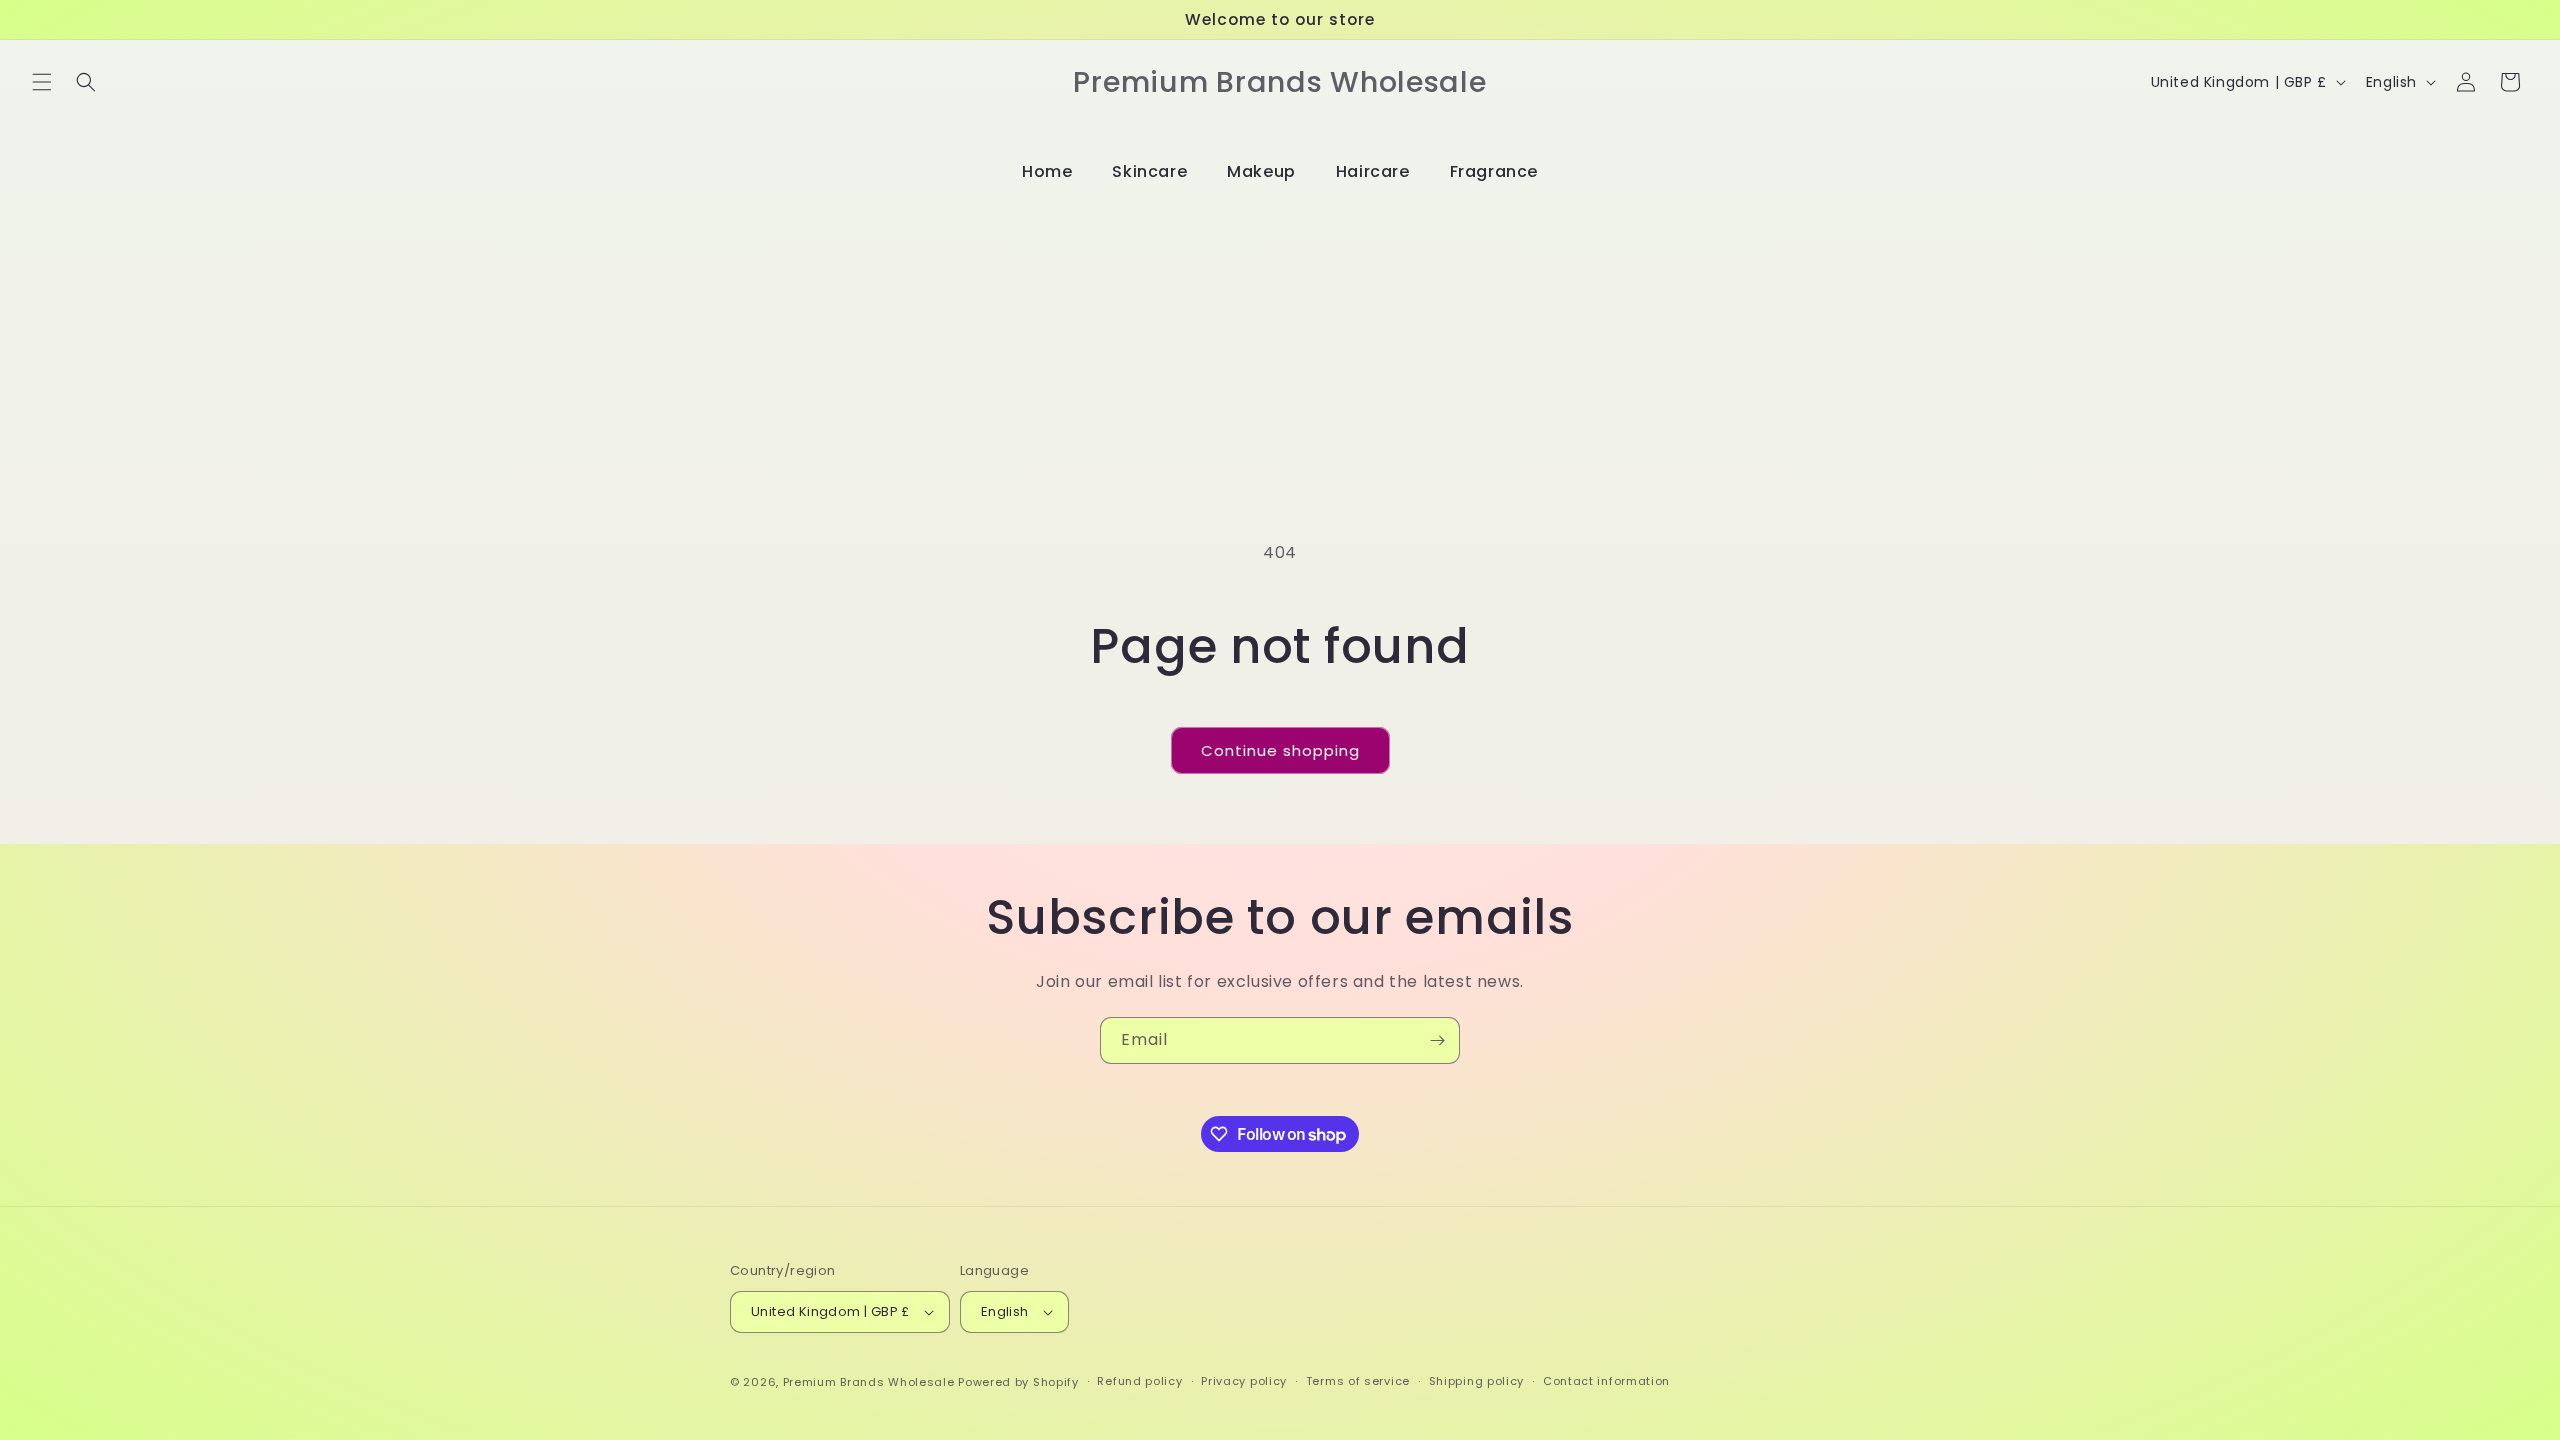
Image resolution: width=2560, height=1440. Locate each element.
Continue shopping (1280, 750)
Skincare (1149, 171)
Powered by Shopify (1018, 1382)
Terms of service (1358, 1381)
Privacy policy (1244, 1381)
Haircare (1373, 171)
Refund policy (1139, 1381)
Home (1047, 171)
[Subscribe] (1437, 1040)
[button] (42, 82)
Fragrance (1494, 171)
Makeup (1261, 171)
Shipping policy (1477, 1381)
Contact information (1606, 1381)
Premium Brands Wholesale (869, 1382)
